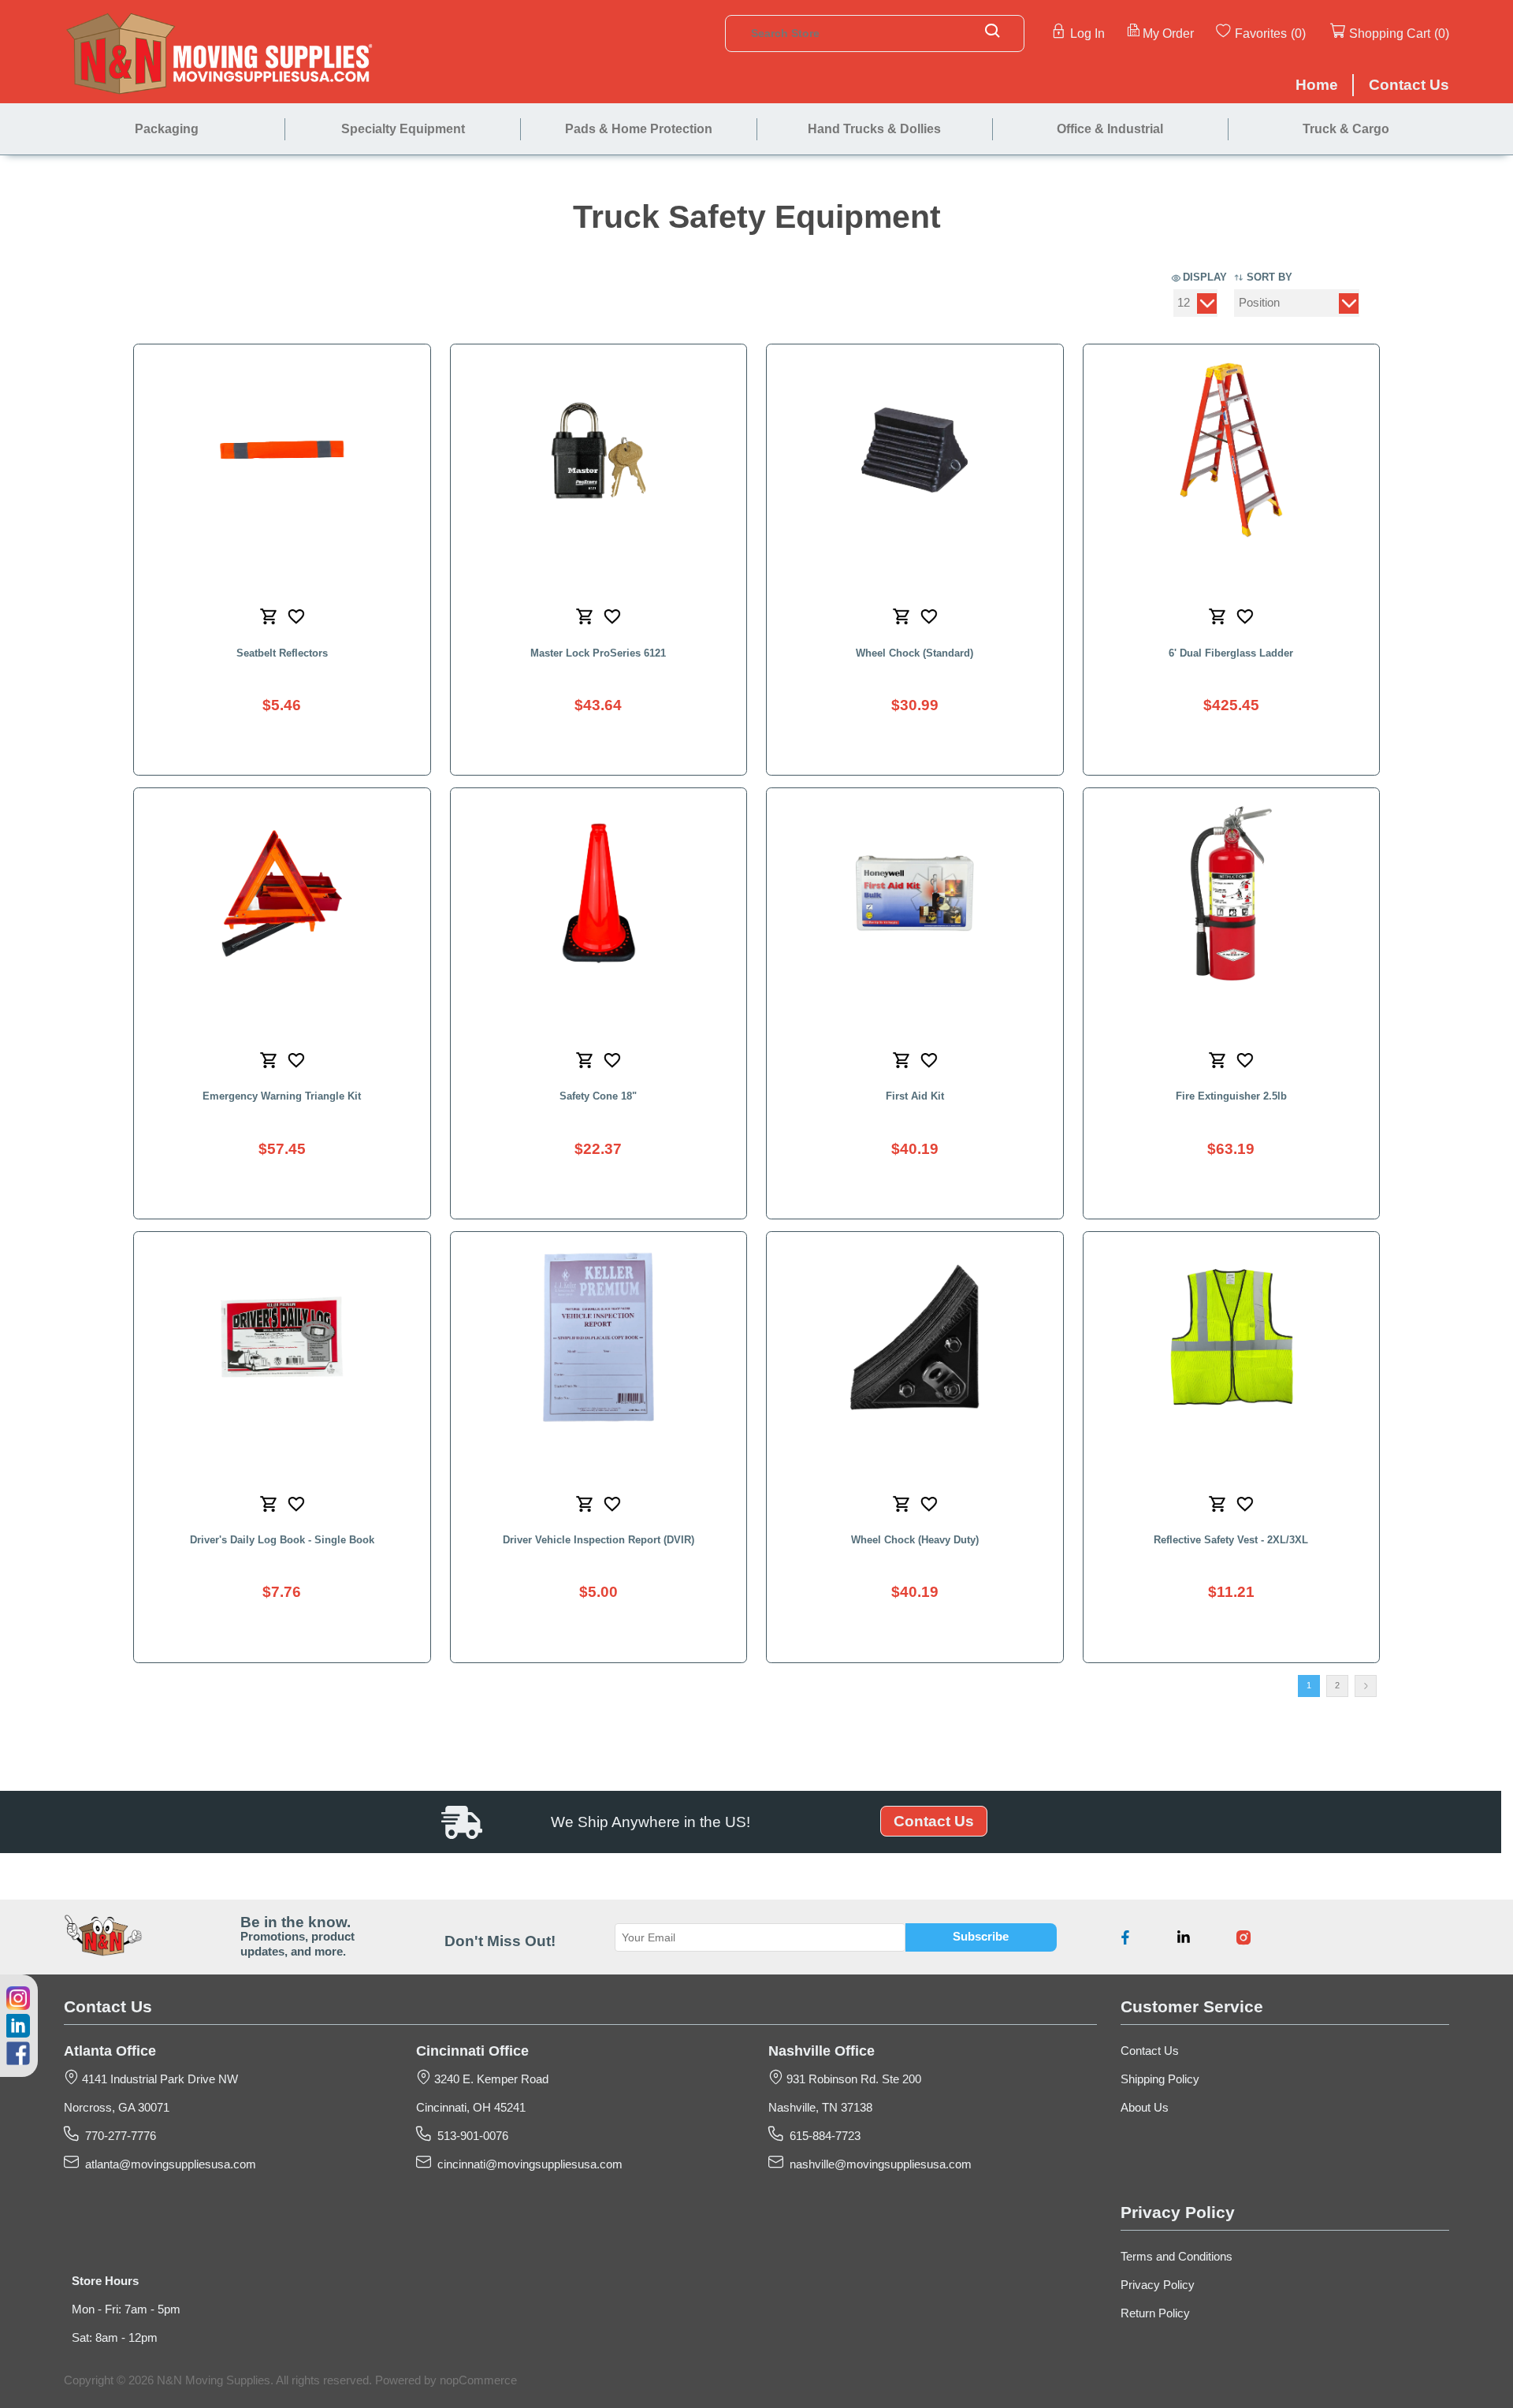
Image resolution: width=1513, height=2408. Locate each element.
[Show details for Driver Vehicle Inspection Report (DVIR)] (599, 1337)
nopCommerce (478, 2380)
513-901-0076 (470, 2136)
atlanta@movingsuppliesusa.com (167, 2164)
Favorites (1261, 33)
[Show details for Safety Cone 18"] (599, 893)
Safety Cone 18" (598, 1096)
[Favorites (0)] (1307, 33)
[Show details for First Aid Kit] (914, 893)
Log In (1087, 33)
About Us (1145, 2108)
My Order (1168, 33)
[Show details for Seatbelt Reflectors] (282, 450)
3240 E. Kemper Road (490, 2079)
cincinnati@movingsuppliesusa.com (527, 2164)
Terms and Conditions (1177, 2257)
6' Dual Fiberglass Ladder (1231, 653)
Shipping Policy (1160, 2079)
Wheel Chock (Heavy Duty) (915, 1540)
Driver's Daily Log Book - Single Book (282, 1540)
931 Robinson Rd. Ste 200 (852, 2079)
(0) (1298, 33)
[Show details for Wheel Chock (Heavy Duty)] (914, 1337)
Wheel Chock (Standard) (914, 653)
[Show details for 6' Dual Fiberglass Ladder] (1231, 450)
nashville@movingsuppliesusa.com (877, 2164)
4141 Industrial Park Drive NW (158, 2079)
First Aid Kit (915, 1096)
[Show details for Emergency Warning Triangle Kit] (282, 893)
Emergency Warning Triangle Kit (282, 1096)
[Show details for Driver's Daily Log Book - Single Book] (282, 1337)
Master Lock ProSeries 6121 (598, 653)
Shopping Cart (1390, 33)
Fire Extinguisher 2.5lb (1231, 1096)
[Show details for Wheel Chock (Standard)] (914, 450)
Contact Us (934, 1821)
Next (1366, 1686)
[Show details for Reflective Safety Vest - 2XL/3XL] (1231, 1337)
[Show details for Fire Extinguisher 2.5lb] (1231, 893)
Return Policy (1155, 2313)
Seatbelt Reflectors (282, 653)
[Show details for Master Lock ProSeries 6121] (599, 450)
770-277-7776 (117, 2136)
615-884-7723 (822, 2136)
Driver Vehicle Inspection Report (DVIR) (599, 1540)
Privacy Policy (1158, 2285)
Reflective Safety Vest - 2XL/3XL (1231, 1540)
